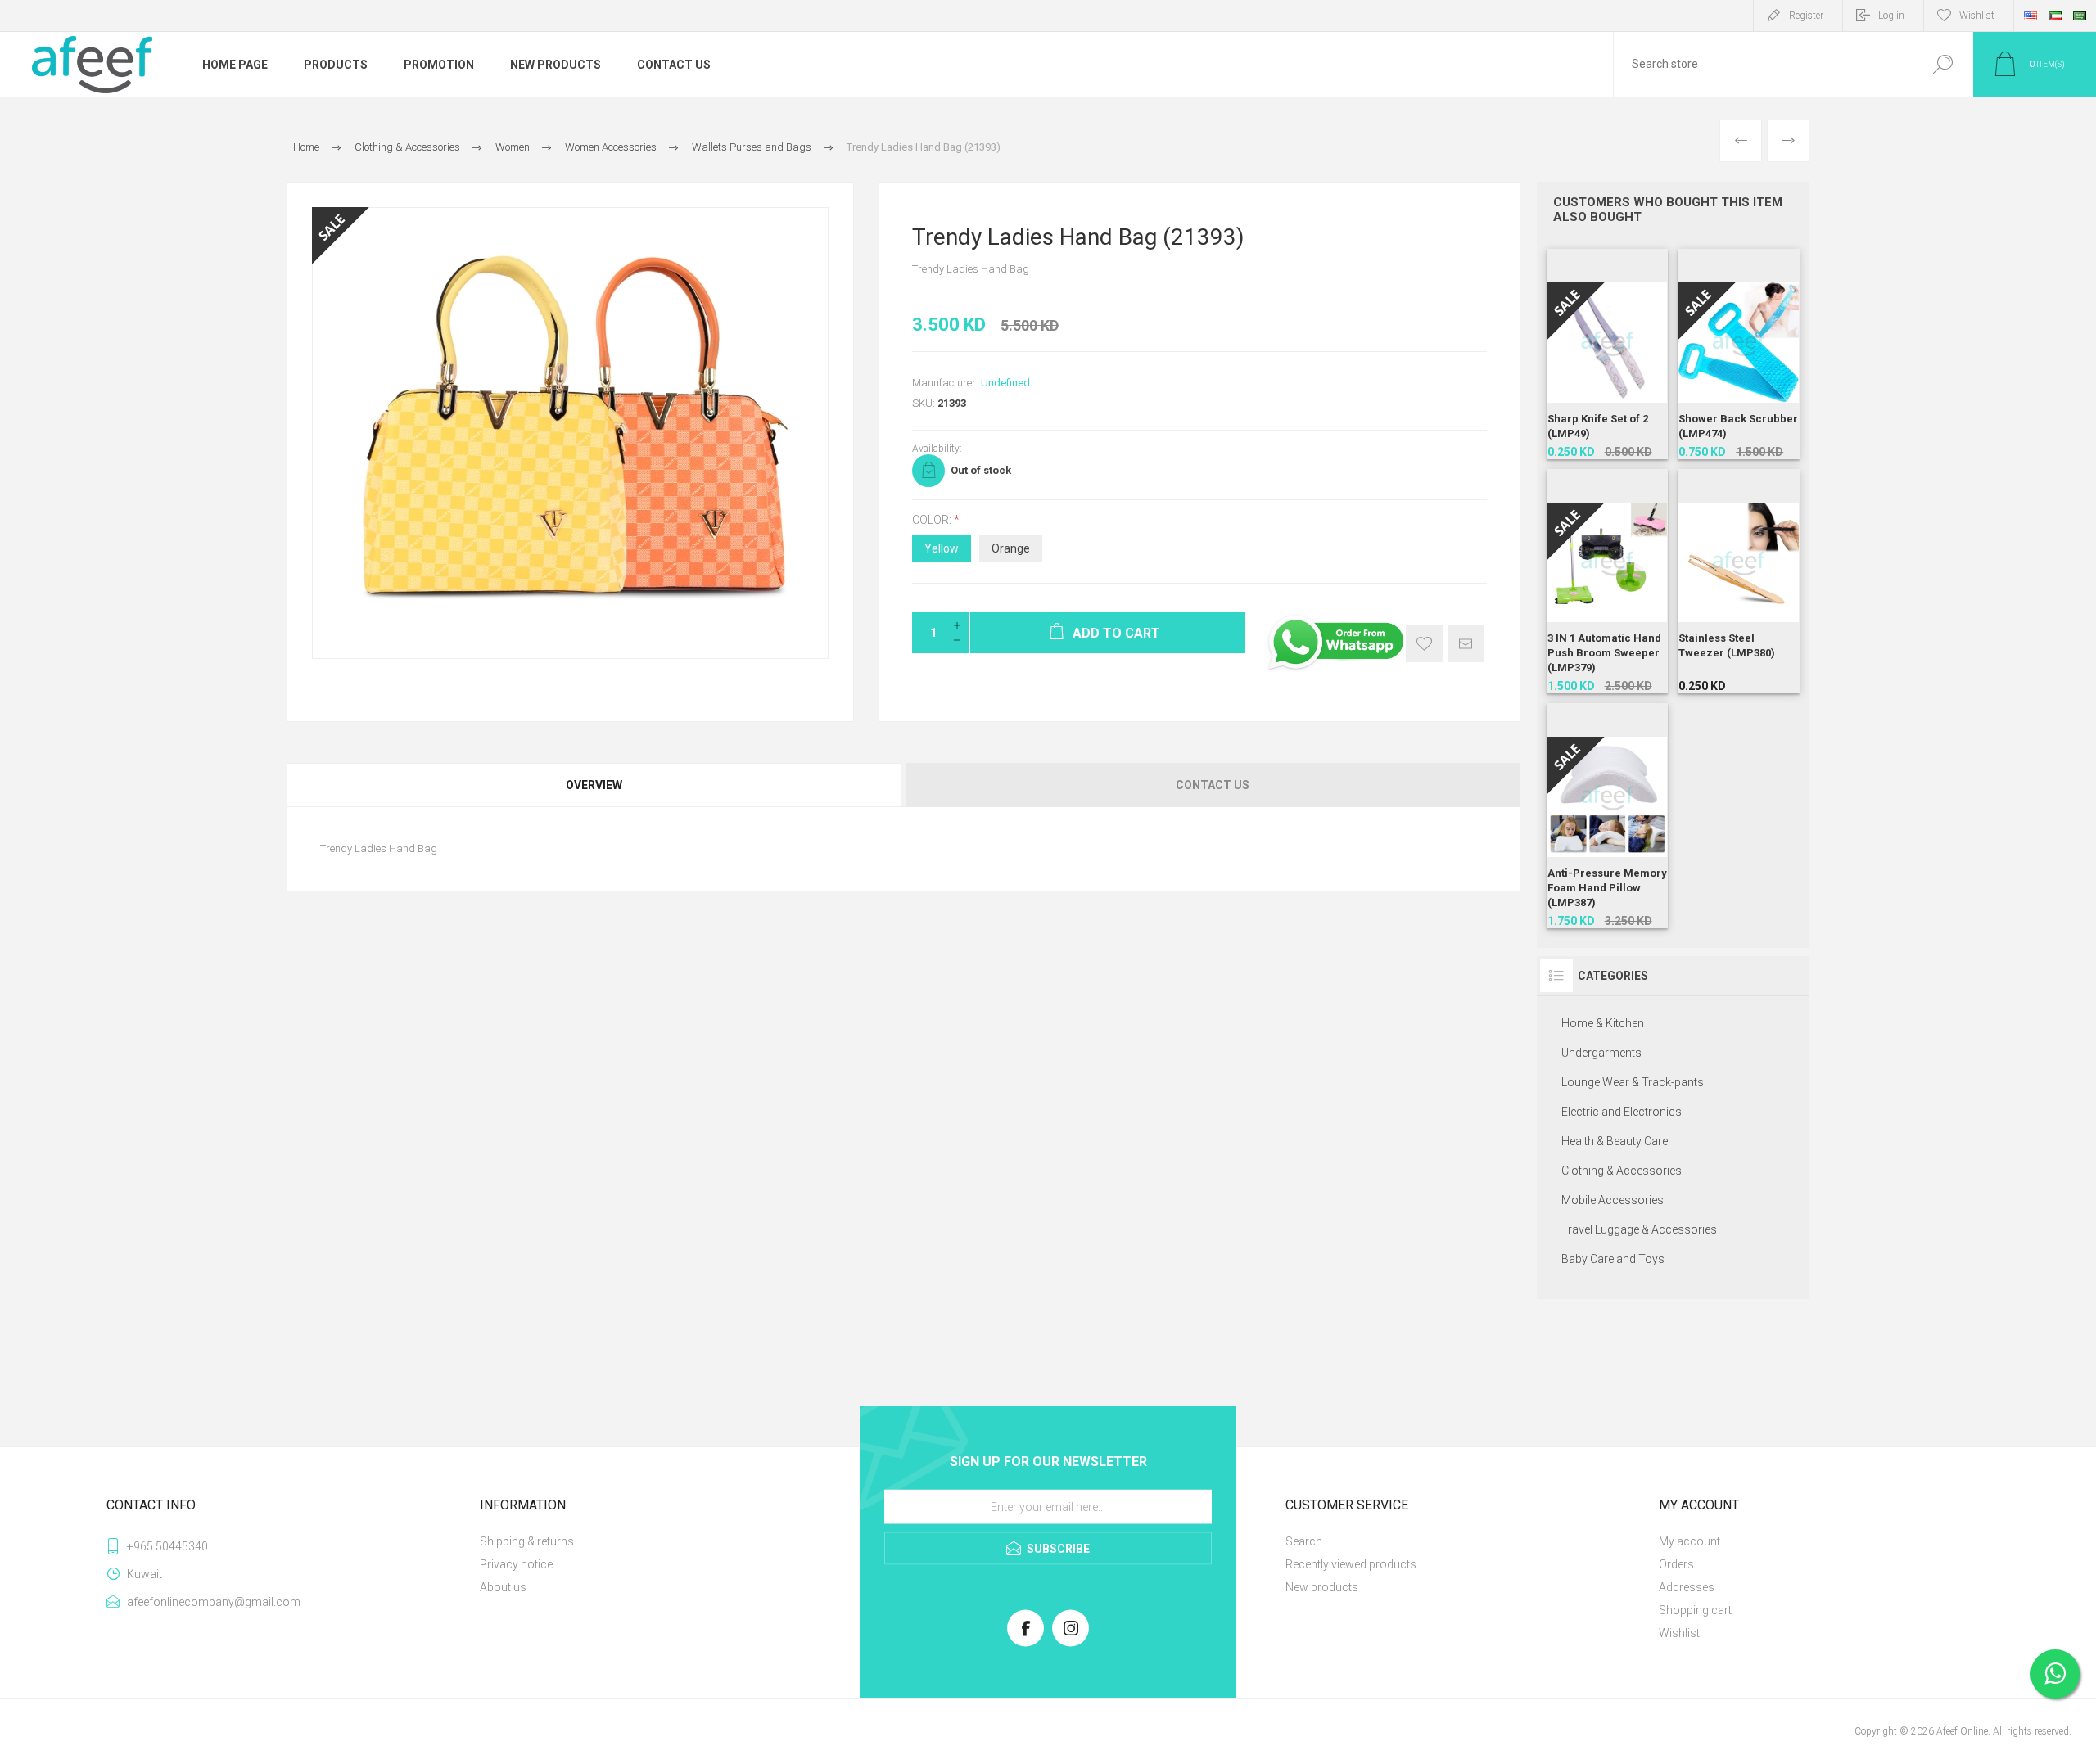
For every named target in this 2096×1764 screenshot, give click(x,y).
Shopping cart (1695, 1610)
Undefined (1005, 383)
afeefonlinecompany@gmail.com (214, 1602)
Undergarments (1601, 1053)
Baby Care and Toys (1613, 1259)
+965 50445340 (167, 1546)
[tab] (595, 785)
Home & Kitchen (1603, 1023)
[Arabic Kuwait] (2055, 16)
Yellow (942, 548)
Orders (1676, 1564)
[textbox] (1763, 64)
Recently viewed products (1351, 1564)
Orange (1011, 548)
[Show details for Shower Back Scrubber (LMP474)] (1739, 354)
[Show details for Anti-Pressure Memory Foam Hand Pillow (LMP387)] (1608, 816)
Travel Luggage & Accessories (1639, 1229)
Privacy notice (516, 1564)
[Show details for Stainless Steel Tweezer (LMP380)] (1739, 582)
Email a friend (1466, 644)
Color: (933, 520)
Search (1942, 64)
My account (1689, 1541)
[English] (2030, 16)
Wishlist (1679, 1633)
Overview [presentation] (594, 785)
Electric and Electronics (1622, 1112)
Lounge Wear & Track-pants (1633, 1082)
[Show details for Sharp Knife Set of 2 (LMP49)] (1608, 354)
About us (503, 1587)
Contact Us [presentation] (1213, 785)
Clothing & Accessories (1622, 1171)
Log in (1891, 16)
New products (1322, 1587)
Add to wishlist (1424, 644)
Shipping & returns (527, 1541)
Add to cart (1591, 398)
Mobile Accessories (1613, 1200)
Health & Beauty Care (1615, 1141)
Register (1806, 16)
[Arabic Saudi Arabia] (2080, 16)
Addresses (1687, 1587)
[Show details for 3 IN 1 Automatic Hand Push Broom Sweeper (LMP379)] (1608, 582)
